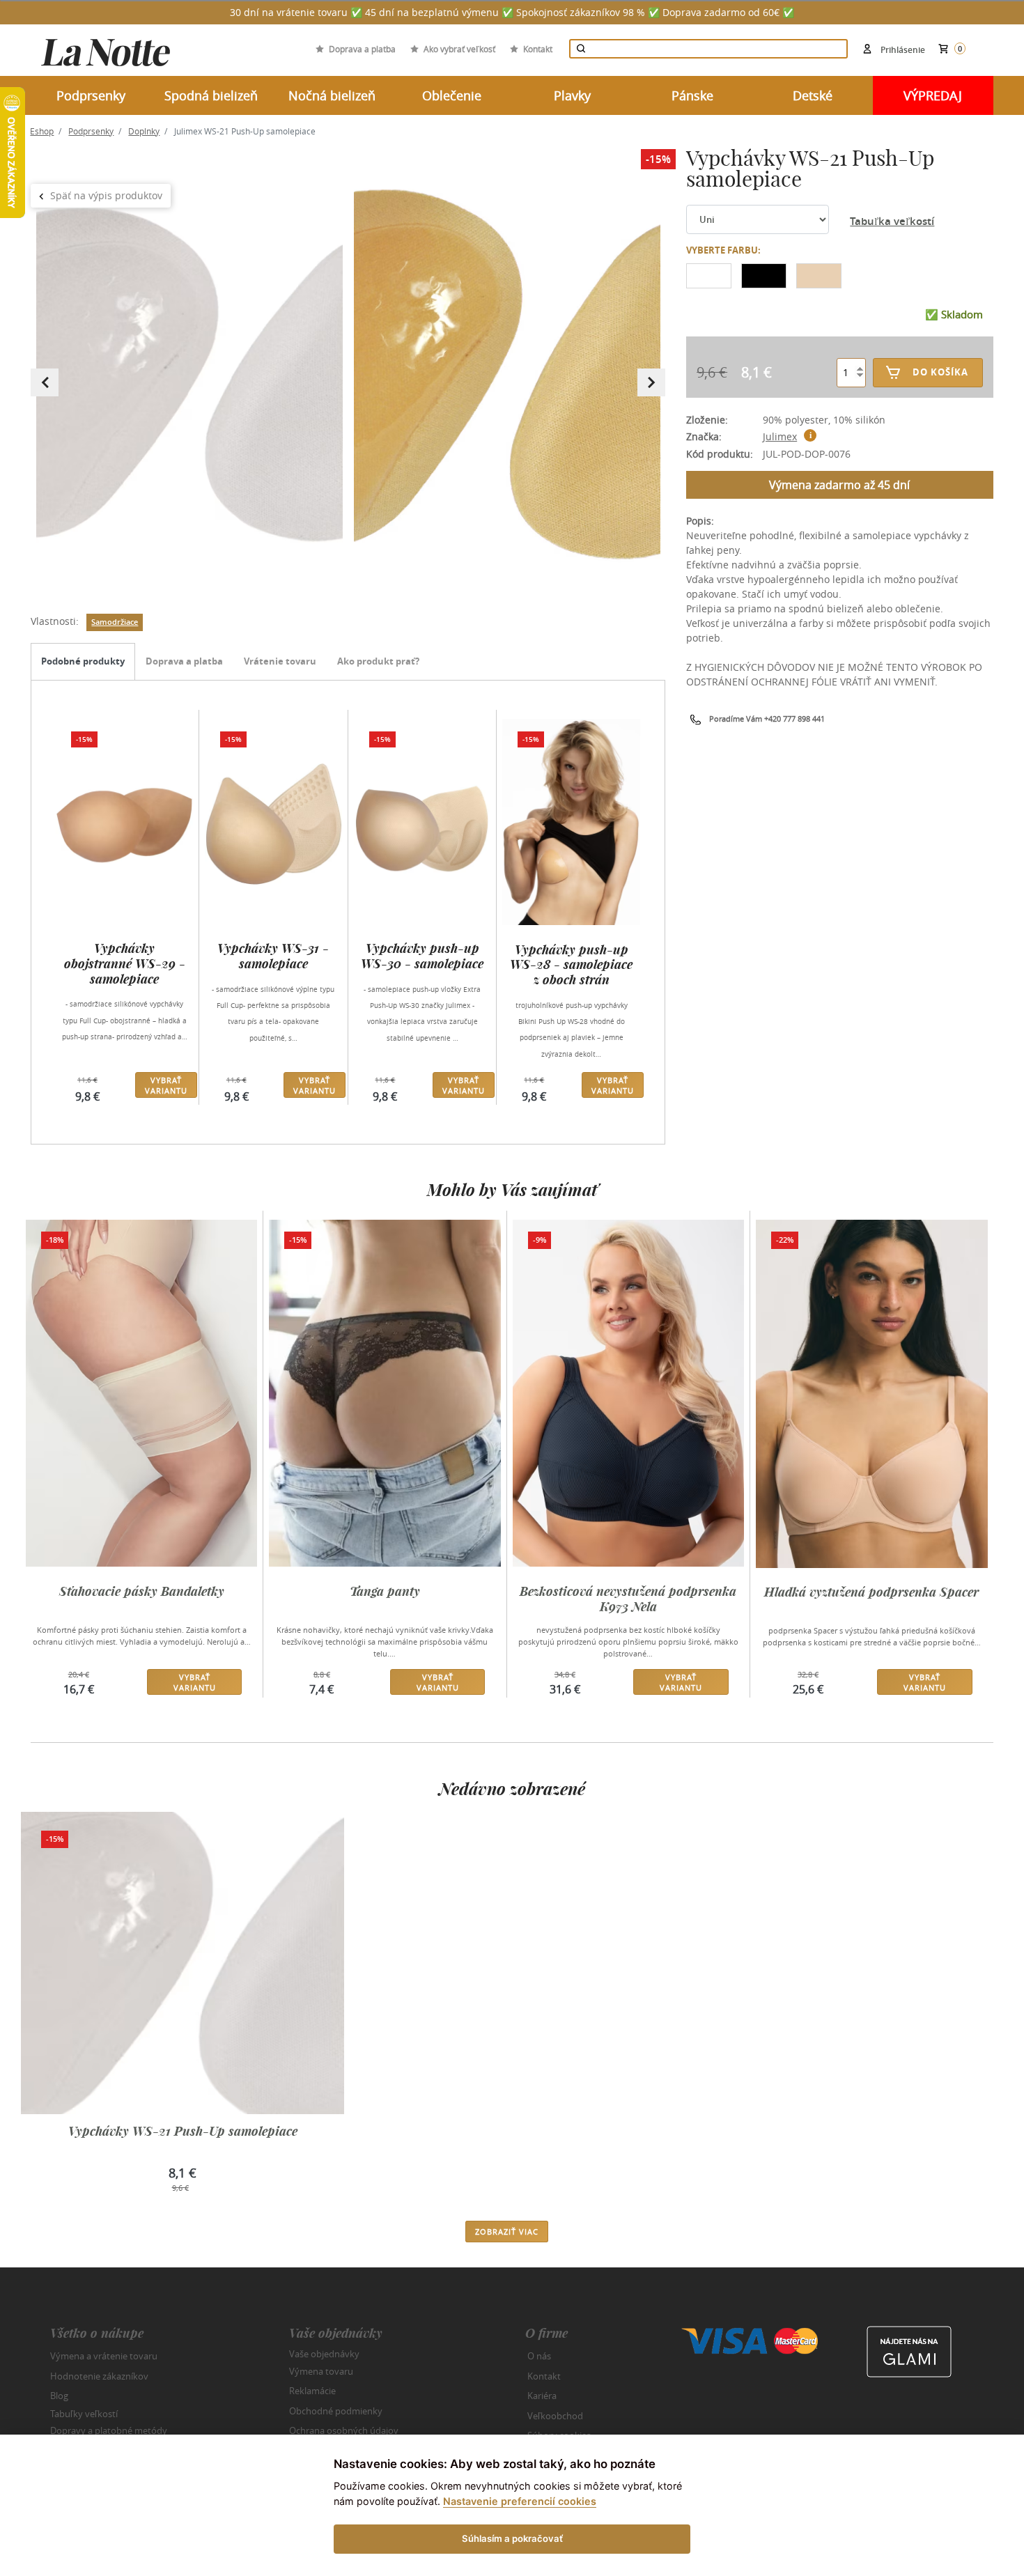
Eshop (42, 131)
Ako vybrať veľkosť (459, 49)
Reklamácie (312, 2391)
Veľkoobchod (555, 2416)
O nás (539, 2356)
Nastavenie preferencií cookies (520, 2501)
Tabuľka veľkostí (892, 221)
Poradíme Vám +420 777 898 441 (767, 719)
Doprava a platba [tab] (184, 661)
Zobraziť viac (507, 2232)
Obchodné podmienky (336, 2411)
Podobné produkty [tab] (83, 661)
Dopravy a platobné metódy (109, 2430)
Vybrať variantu (166, 1085)
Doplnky (144, 131)
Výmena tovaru (321, 2371)
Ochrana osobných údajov (344, 2430)
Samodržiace (115, 622)
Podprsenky (91, 131)
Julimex (780, 436)
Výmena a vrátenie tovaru (104, 2356)
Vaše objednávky (324, 2354)
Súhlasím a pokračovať (512, 2538)
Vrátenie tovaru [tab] (280, 661)
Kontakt (538, 49)
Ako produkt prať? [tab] (378, 661)
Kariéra (542, 2396)
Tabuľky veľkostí (84, 2413)
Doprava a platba (362, 49)
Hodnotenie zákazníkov (99, 2376)
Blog (59, 2396)
